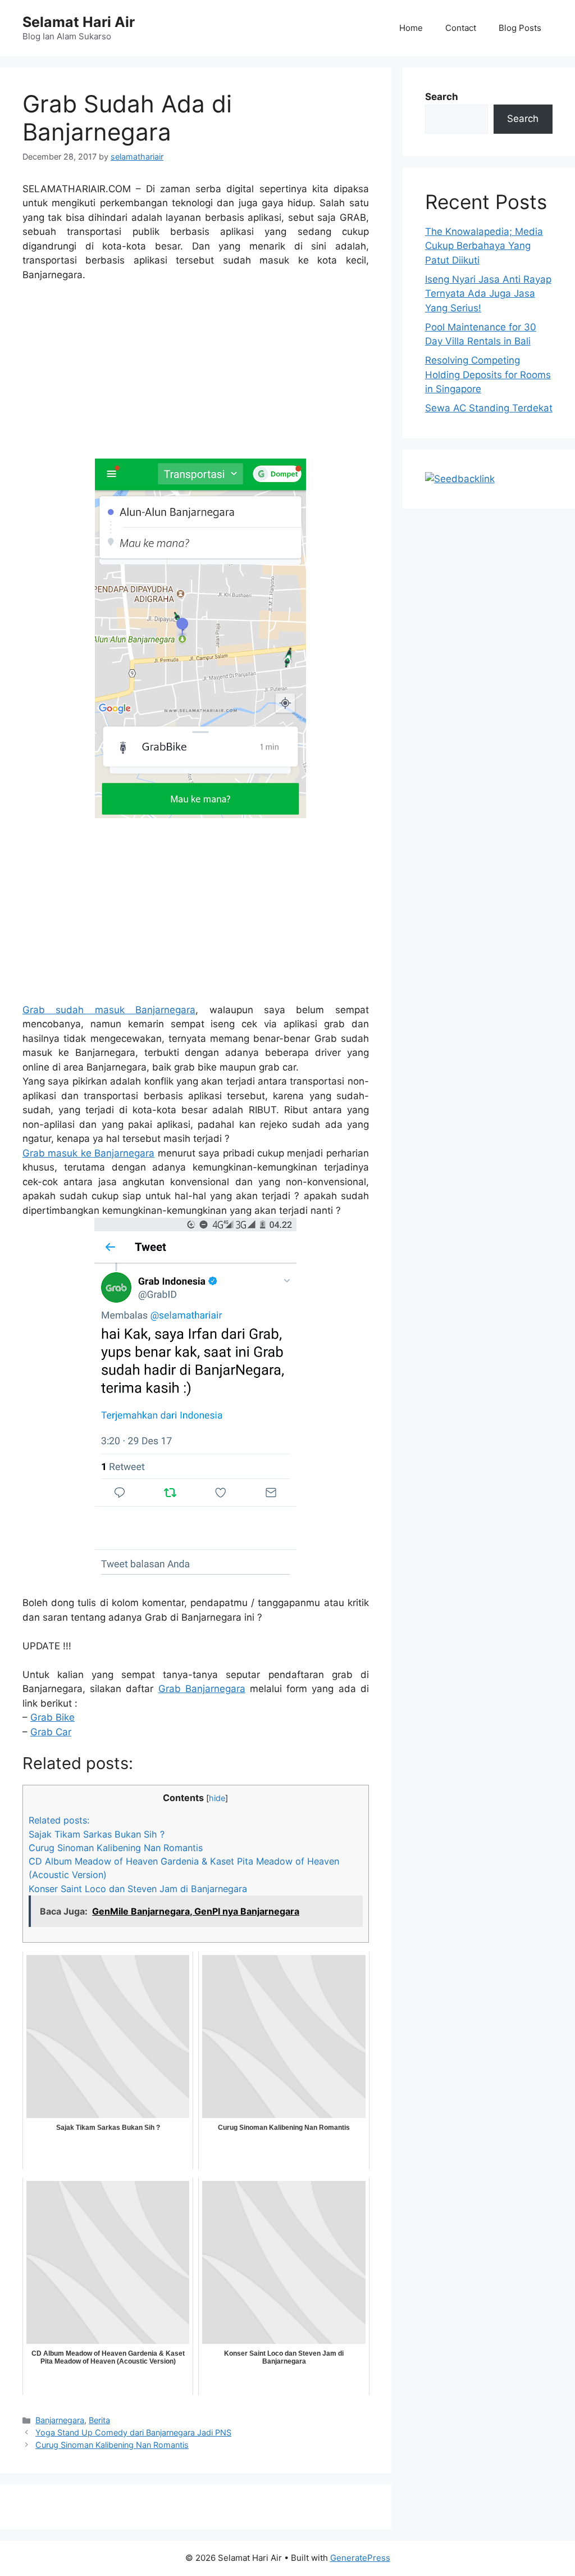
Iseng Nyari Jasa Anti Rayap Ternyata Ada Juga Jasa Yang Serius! (488, 294)
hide (217, 1798)
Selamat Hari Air (79, 22)
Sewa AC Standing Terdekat (489, 408)
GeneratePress (360, 2558)
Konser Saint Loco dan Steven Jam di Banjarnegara (138, 1889)
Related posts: (59, 1820)
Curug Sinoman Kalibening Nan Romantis (116, 1848)
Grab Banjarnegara (202, 1689)
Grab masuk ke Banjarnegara (88, 1153)
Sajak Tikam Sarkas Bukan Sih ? (97, 1834)
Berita (99, 2420)
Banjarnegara (60, 2420)
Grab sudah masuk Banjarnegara (109, 1010)
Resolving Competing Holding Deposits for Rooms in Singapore (488, 375)
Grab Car (51, 1732)
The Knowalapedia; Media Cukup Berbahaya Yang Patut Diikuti (484, 246)
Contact (461, 28)
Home (411, 28)
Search (442, 97)
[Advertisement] (196, 375)
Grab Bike (53, 1717)
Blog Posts (520, 28)
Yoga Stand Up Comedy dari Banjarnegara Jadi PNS (133, 2432)
